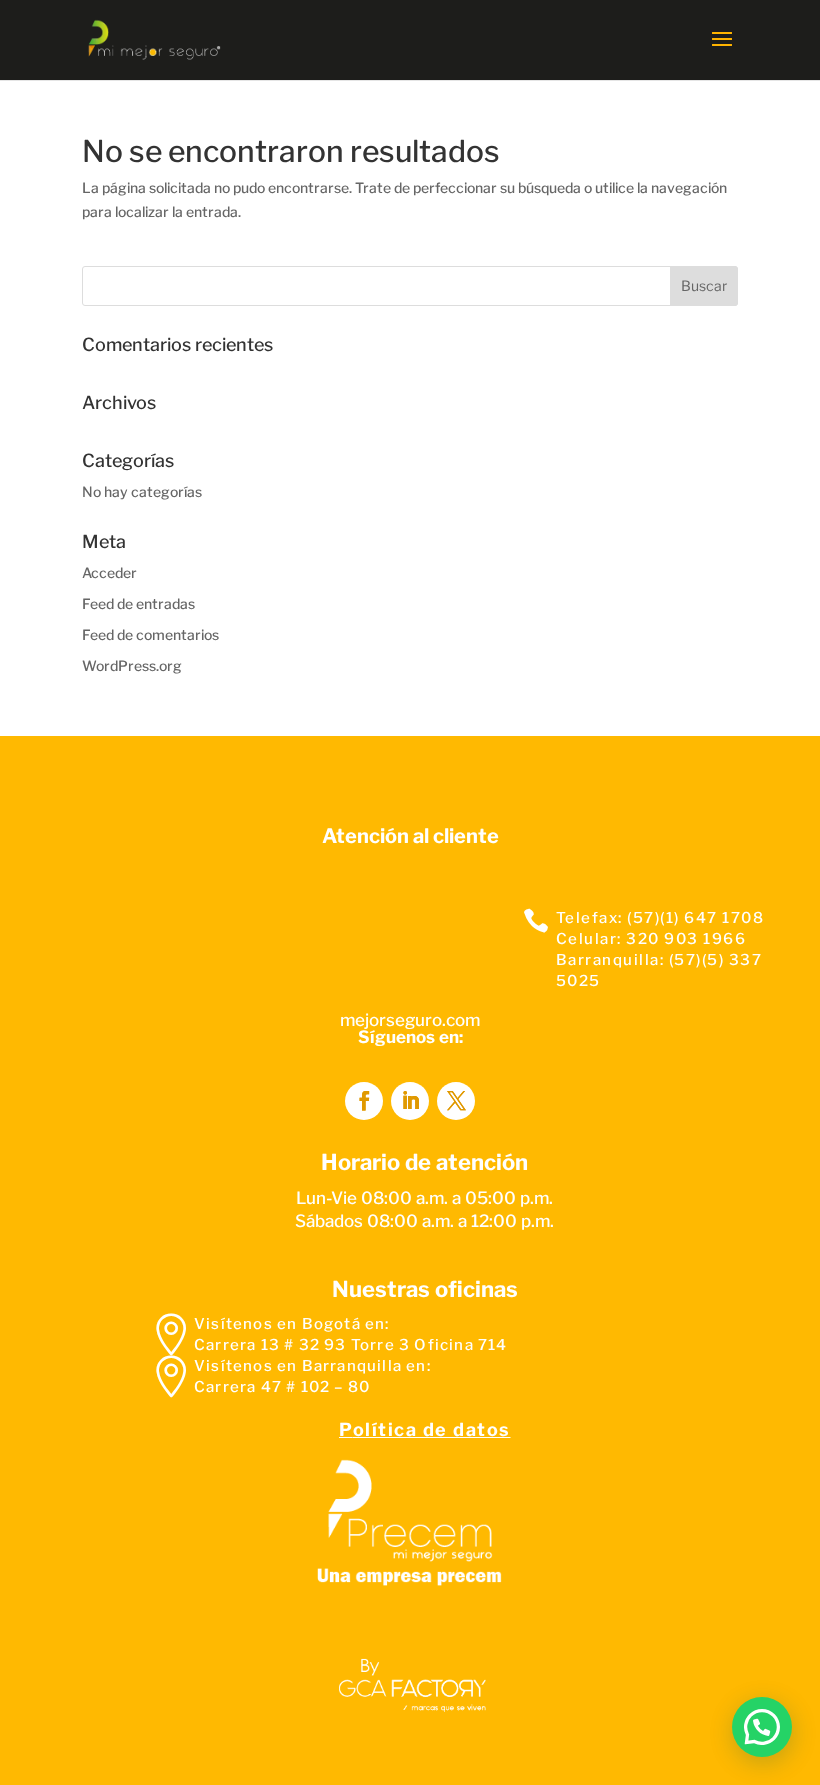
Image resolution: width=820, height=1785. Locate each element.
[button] (762, 1727)
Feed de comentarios (150, 634)
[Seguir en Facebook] (364, 1101)
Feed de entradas (138, 603)
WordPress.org (132, 665)
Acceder (109, 572)
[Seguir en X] (456, 1101)
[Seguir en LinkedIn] (410, 1101)
